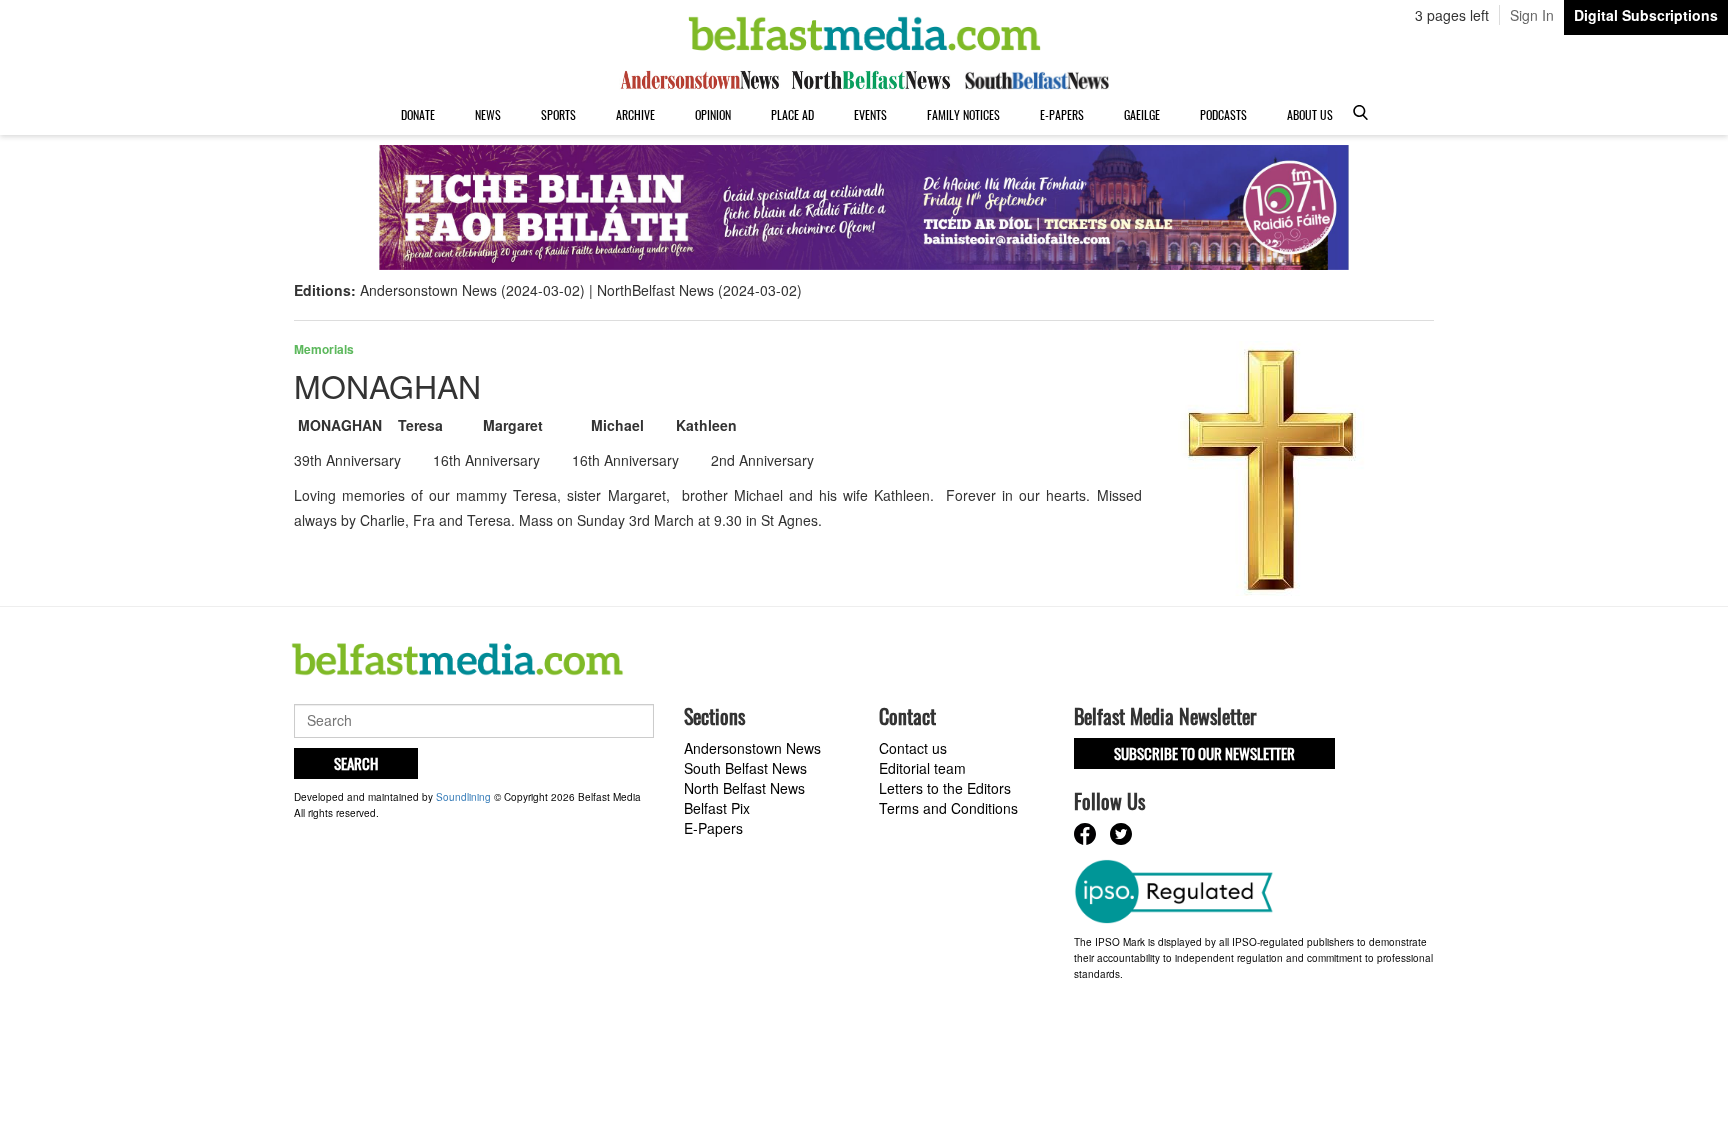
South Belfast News (745, 768)
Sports (558, 114)
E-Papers (1062, 114)
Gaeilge (1142, 114)
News (488, 114)
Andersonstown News (752, 748)
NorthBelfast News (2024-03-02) (699, 290)
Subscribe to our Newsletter (1204, 753)
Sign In (1532, 15)
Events (870, 114)
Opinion (713, 114)
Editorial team (922, 768)
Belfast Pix (717, 808)
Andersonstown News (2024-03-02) (472, 290)
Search (356, 763)
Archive (635, 114)
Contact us (913, 748)
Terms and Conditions (948, 808)
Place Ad (792, 114)
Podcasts (1223, 114)
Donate (418, 114)
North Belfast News (744, 788)
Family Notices (963, 114)
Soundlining (463, 797)
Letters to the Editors (945, 788)
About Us (1310, 114)
